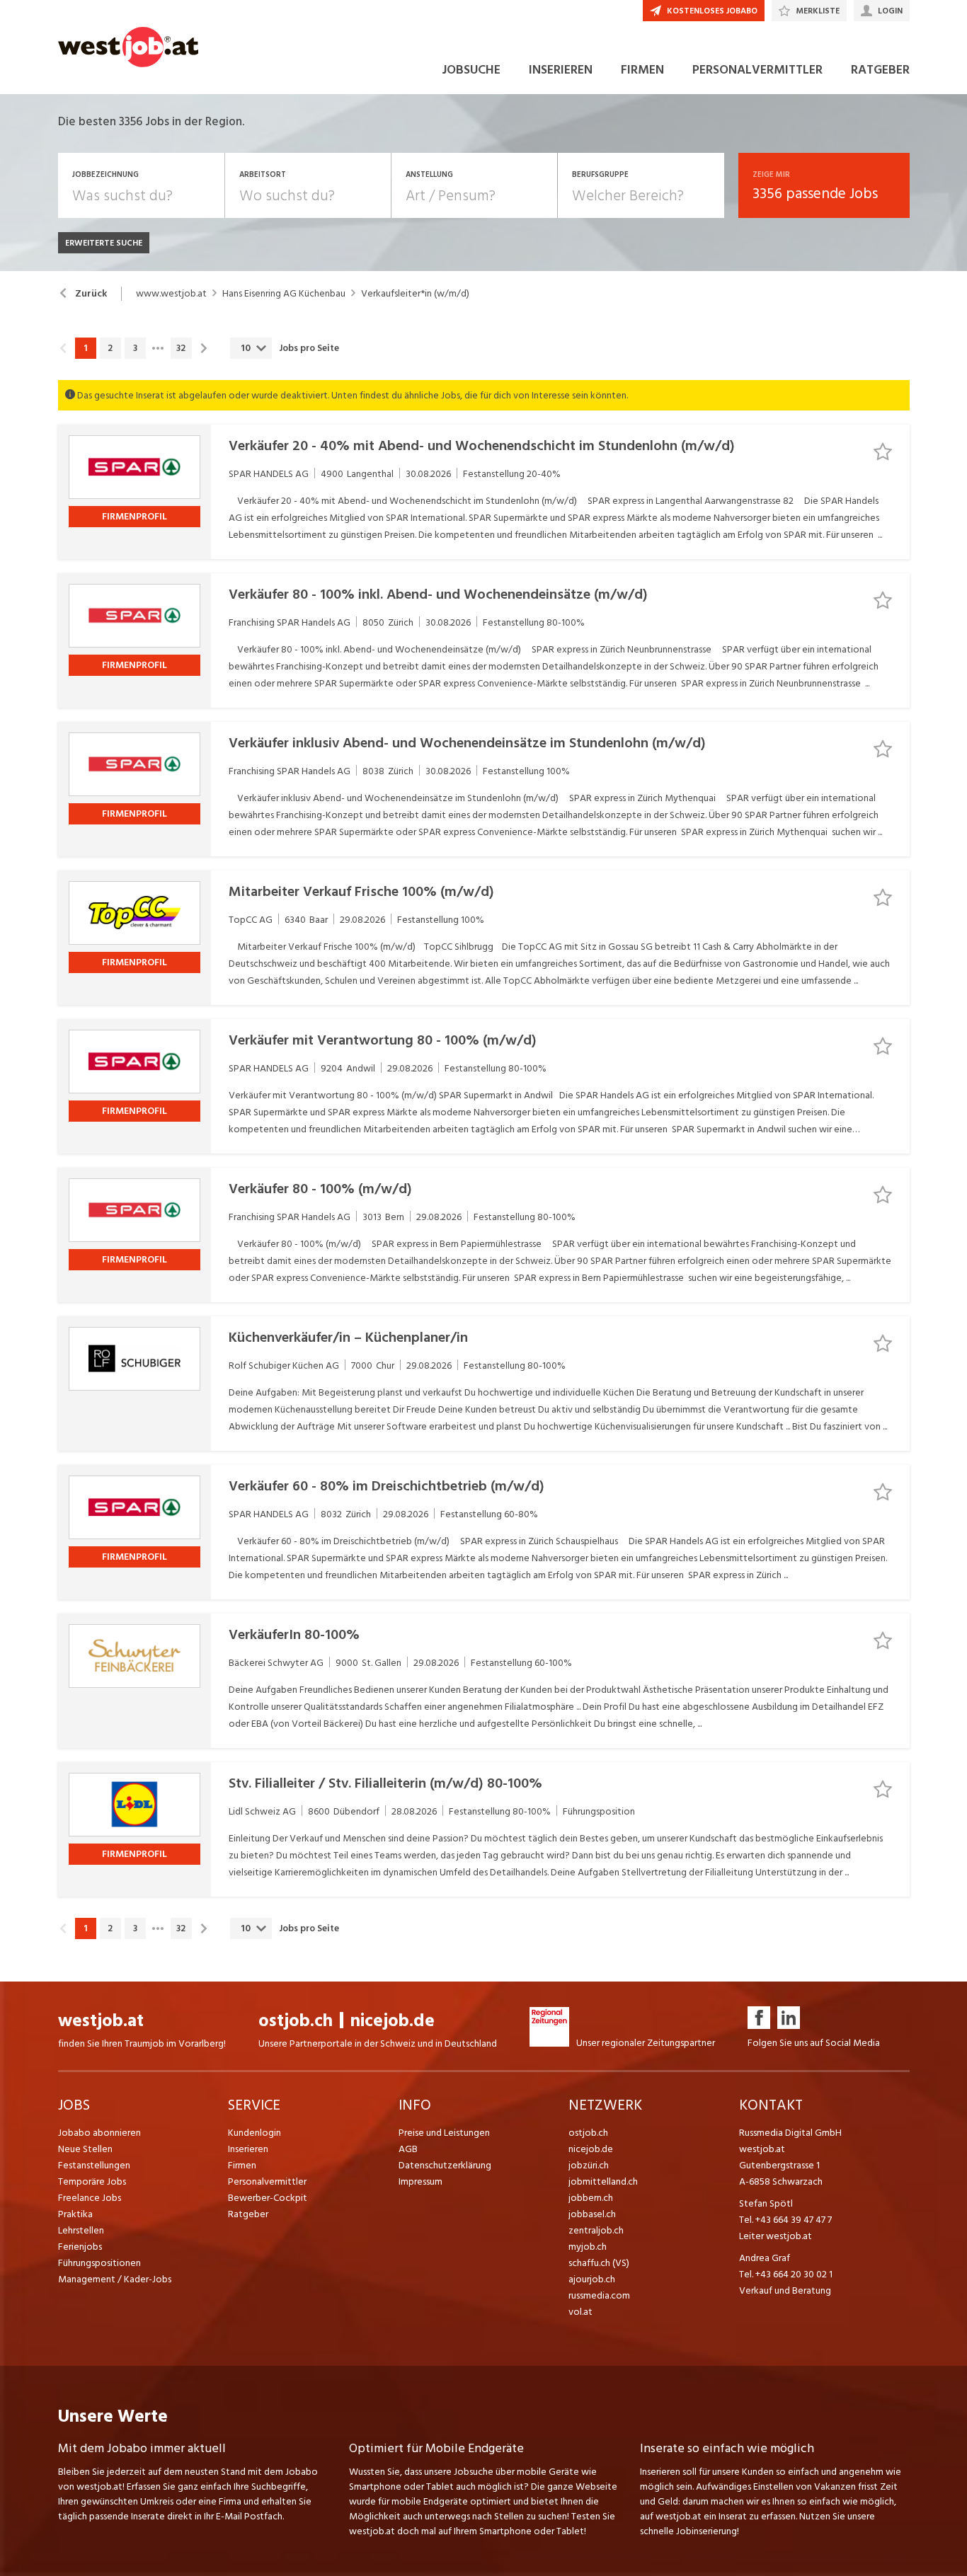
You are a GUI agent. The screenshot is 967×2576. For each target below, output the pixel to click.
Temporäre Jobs (92, 2181)
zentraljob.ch (596, 2230)
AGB (408, 2149)
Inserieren (248, 2149)
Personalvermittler (267, 2181)
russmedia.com (599, 2295)
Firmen (242, 2165)
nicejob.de (393, 2021)
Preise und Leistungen (444, 2133)
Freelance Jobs (90, 2198)
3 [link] (135, 348)
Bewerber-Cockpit (268, 2198)
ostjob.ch (296, 2021)
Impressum (420, 2181)
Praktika (75, 2214)
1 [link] (85, 348)
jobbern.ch (591, 2198)
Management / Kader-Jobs (115, 2279)
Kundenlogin (254, 2133)
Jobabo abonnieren (99, 2133)
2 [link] (110, 348)
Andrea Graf (765, 2258)
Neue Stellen (85, 2149)
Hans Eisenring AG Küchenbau (284, 294)
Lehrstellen (81, 2230)
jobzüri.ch (589, 2165)
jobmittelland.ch (603, 2181)
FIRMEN (642, 70)
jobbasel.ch (592, 2214)
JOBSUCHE (471, 70)
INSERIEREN (561, 70)
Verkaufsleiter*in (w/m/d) (415, 294)
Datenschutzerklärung (445, 2165)
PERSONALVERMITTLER (757, 70)
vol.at (580, 2312)
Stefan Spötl (766, 2203)
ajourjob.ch (592, 2279)
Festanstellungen (94, 2165)
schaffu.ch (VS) (599, 2263)
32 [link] (181, 348)
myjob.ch (588, 2247)
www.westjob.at (171, 294)
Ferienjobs (80, 2247)
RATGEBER (880, 70)
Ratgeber (248, 2214)
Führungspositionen (99, 2263)
